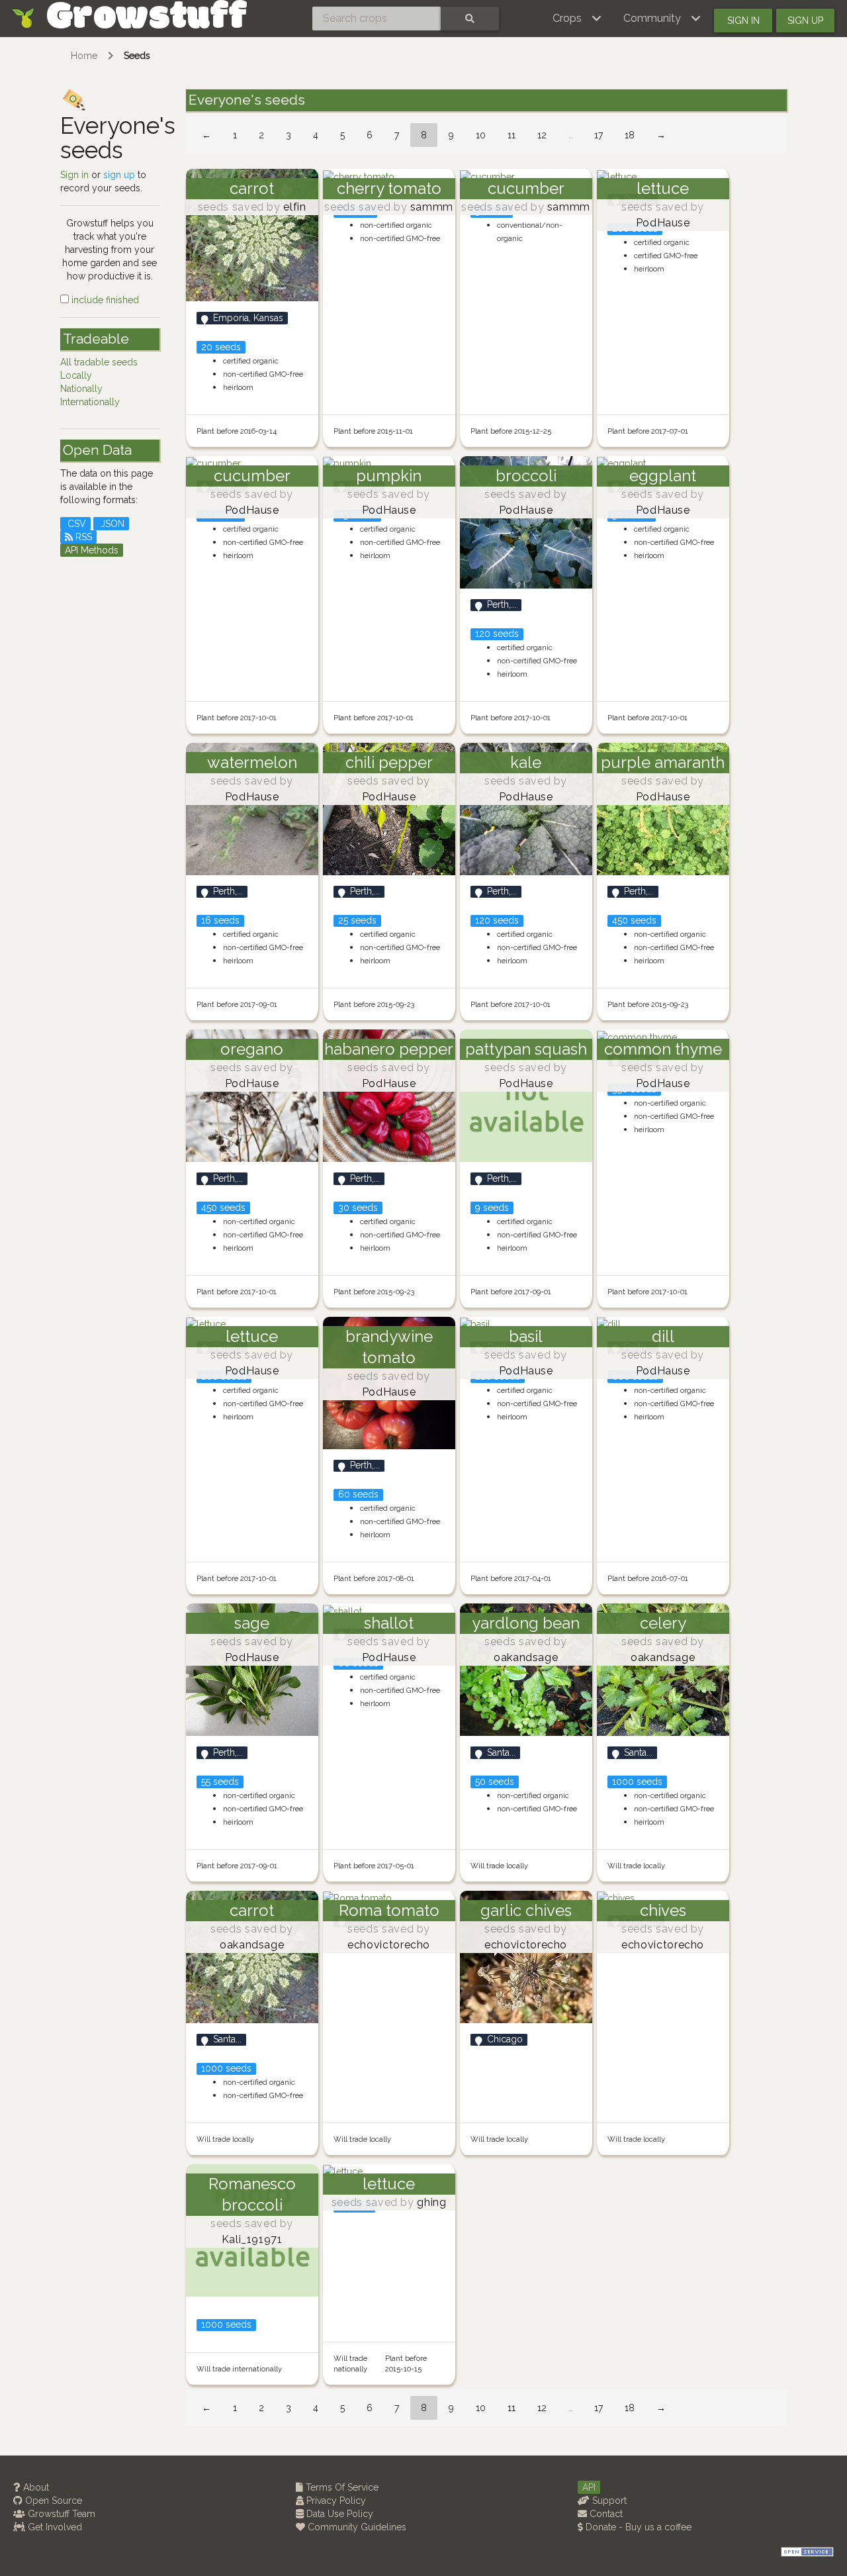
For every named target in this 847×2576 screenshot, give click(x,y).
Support (608, 2501)
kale (526, 762)
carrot (252, 188)
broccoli (526, 476)
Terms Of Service (341, 2487)
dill (663, 1336)
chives (663, 1910)
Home (84, 56)
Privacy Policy (335, 2501)
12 (542, 135)
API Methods (92, 550)
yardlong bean (526, 1623)
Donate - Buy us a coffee (637, 2527)
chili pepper (389, 762)
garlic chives (526, 1910)
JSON (111, 524)
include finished (104, 300)
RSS (82, 537)
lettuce (663, 188)
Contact (605, 2514)
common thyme (663, 1049)
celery (663, 1623)
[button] (577, 19)
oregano (252, 1049)
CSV (75, 524)
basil (526, 1336)
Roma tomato (389, 1910)
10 (481, 135)
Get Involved (54, 2527)
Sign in (743, 21)
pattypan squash (526, 1049)
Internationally (90, 402)
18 (630, 135)
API (589, 2487)
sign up (119, 175)
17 (599, 135)
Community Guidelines (356, 2527)
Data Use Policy (338, 2514)
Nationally (81, 389)
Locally (76, 375)
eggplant (663, 476)
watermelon (252, 762)
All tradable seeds (99, 362)
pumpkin (389, 476)
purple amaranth (663, 762)
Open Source (52, 2501)
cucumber (526, 188)
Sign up (805, 21)
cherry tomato (389, 188)
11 (512, 135)
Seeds (137, 56)
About (35, 2487)
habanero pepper (389, 1049)
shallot (389, 1623)
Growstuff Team (60, 2514)
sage (252, 1623)
